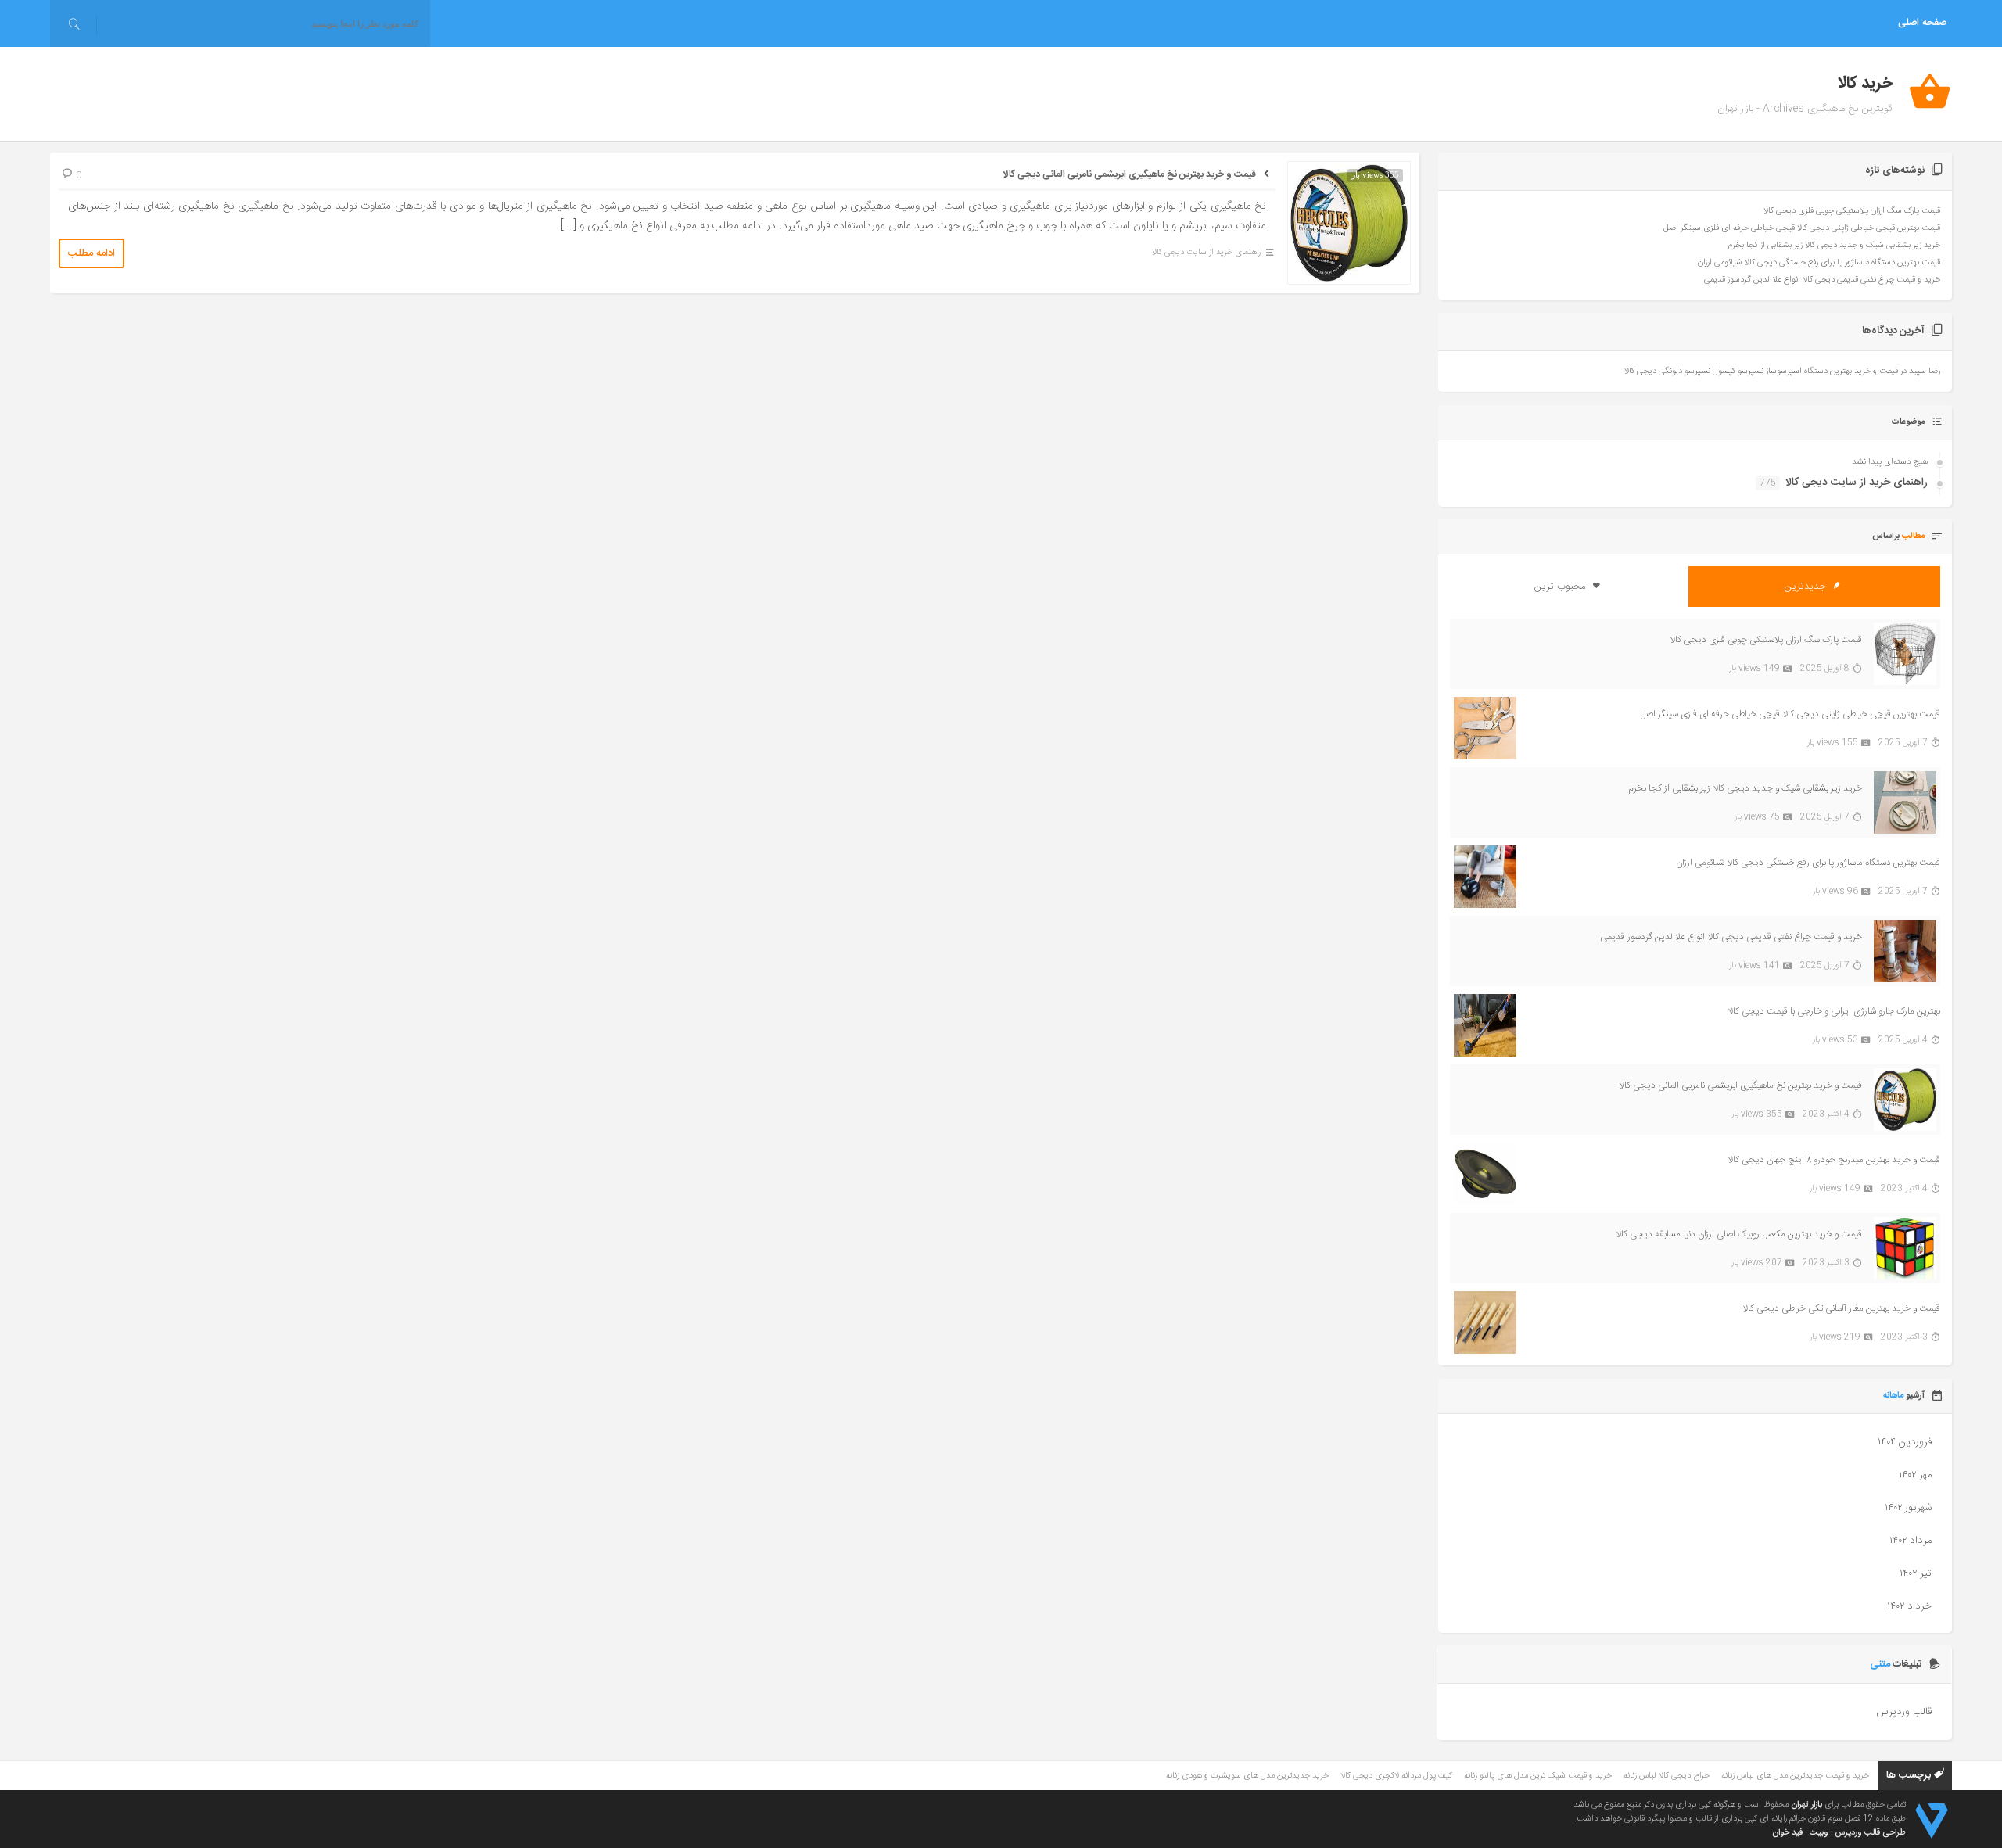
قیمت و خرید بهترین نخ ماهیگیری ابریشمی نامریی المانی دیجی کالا (1130, 174)
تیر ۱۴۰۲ (1916, 1573)
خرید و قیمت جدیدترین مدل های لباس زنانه (1795, 1776)
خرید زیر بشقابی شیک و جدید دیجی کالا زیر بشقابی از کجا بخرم (1834, 246)
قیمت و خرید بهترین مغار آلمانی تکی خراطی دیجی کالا (1841, 1308)
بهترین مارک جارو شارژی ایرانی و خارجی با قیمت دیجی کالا (1834, 1011)
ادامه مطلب (91, 253)
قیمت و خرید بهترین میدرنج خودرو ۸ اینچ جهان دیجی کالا (1834, 1160)
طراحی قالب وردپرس (1870, 1833)
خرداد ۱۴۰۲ (1909, 1606)
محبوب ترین (1561, 587)
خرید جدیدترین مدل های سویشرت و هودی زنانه (1247, 1776)
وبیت (1819, 1833)
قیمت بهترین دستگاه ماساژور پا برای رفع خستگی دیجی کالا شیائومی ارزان (1819, 263)
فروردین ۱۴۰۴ (1905, 1442)
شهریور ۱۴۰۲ (1908, 1508)
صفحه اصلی (1922, 23)
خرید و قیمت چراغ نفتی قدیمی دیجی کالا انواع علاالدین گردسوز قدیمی (1822, 280)
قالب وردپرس (1904, 1712)
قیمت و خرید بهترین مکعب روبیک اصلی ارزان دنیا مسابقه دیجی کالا (1739, 1234)
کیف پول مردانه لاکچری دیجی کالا (1396, 1776)
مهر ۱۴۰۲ (1915, 1475)
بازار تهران (1806, 1805)
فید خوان (1787, 1833)
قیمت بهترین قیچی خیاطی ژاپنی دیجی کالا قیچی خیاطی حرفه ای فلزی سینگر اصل (1802, 228)
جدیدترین (1807, 587)
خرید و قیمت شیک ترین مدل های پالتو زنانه (1538, 1776)
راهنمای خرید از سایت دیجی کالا (1206, 253)
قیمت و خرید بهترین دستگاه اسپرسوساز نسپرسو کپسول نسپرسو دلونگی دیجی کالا (1761, 371)
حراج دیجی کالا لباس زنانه (1667, 1776)
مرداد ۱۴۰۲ (1911, 1541)
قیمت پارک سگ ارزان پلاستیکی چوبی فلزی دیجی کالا (1852, 211)
